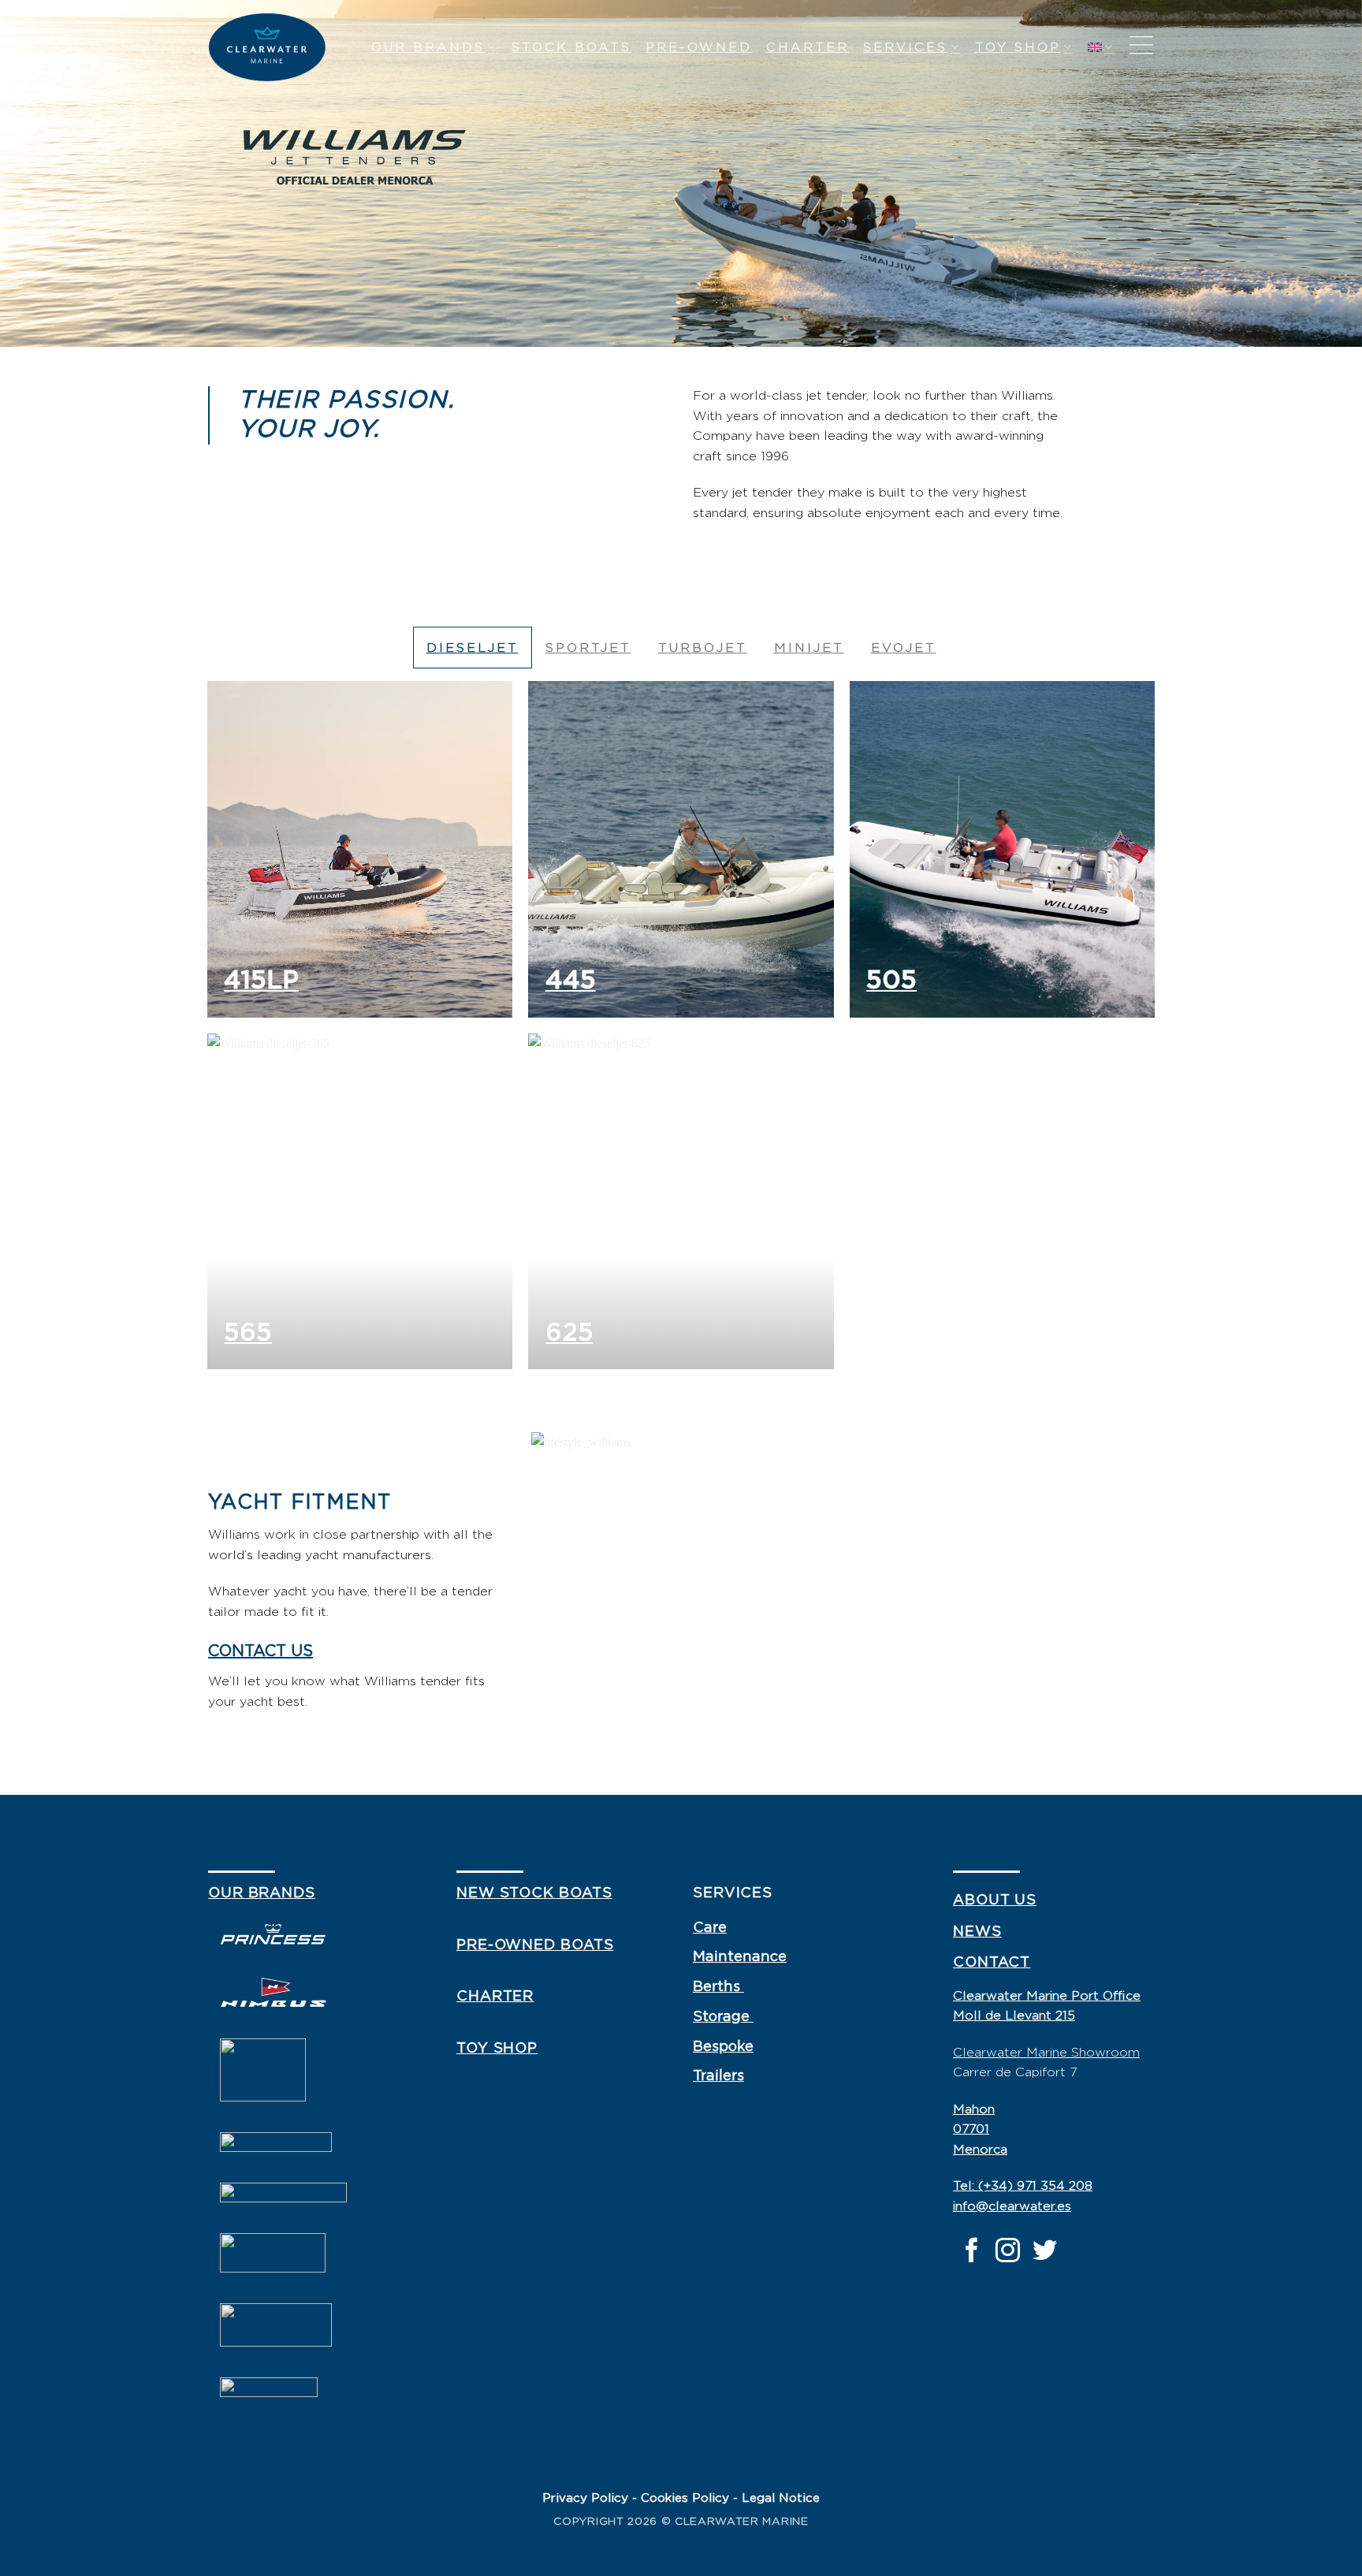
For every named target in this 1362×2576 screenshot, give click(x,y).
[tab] (473, 648)
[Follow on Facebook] (971, 2252)
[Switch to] (1101, 47)
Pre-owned (699, 47)
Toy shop (1018, 47)
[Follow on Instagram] (1008, 2252)
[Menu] (1141, 47)
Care (710, 1928)
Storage (723, 2017)
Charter (808, 47)
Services (905, 47)
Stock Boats (571, 47)
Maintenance (740, 1957)
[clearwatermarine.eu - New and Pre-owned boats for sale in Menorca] (267, 48)
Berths (718, 1987)
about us (995, 1900)
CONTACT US (260, 1651)
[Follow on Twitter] (1045, 2252)
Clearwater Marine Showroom (1046, 2053)
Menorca (980, 2150)
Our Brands (428, 47)
